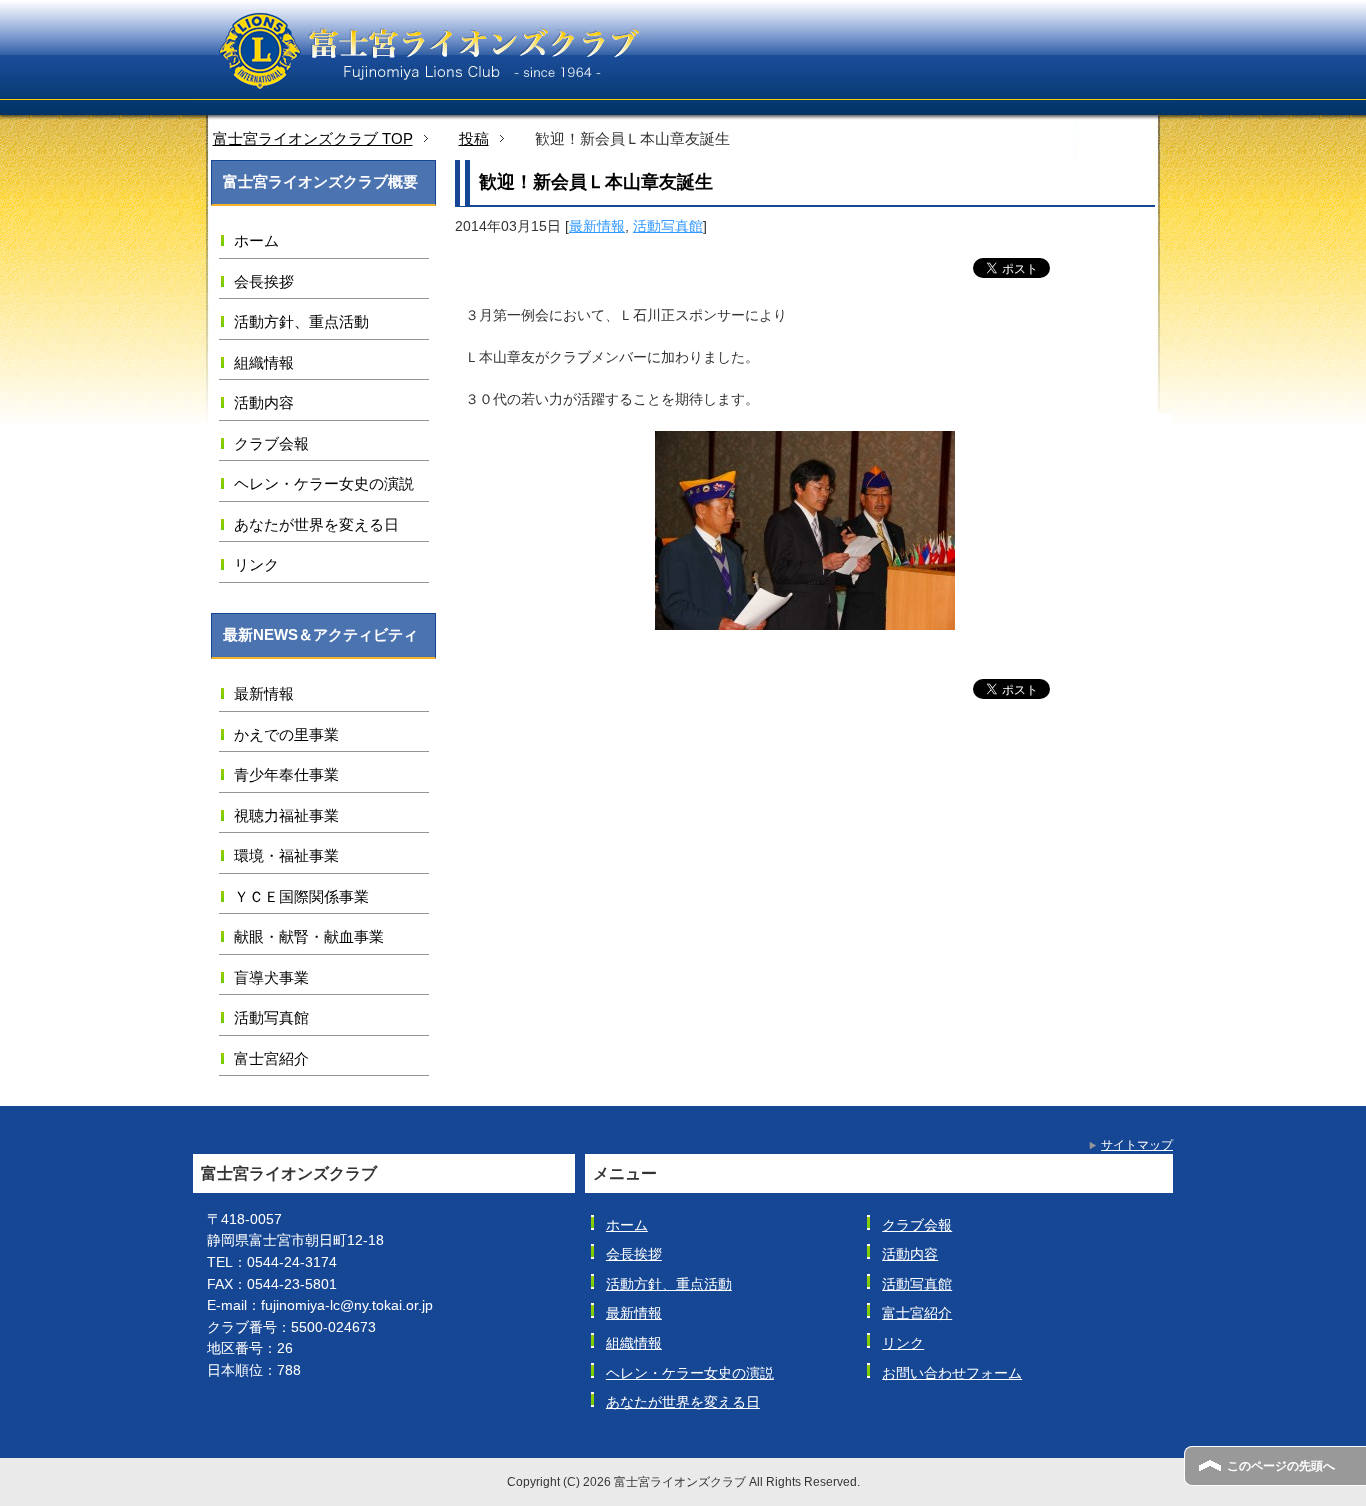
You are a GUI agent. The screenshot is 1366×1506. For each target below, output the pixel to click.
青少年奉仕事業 (286, 774)
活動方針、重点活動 (301, 321)
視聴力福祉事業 (286, 815)
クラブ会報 (271, 443)
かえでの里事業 (286, 734)
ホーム (256, 240)
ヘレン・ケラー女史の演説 (324, 483)
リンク (256, 564)
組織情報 (264, 362)
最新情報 (597, 226)
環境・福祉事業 (286, 855)
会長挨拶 (264, 281)
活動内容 (264, 402)
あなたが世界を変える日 (316, 524)
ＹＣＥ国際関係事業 (301, 896)
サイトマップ (1137, 1145)
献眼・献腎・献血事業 (309, 936)
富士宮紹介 (271, 1058)
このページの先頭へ (1281, 1466)
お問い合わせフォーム (952, 1373)
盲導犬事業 (271, 977)
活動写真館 (668, 226)
